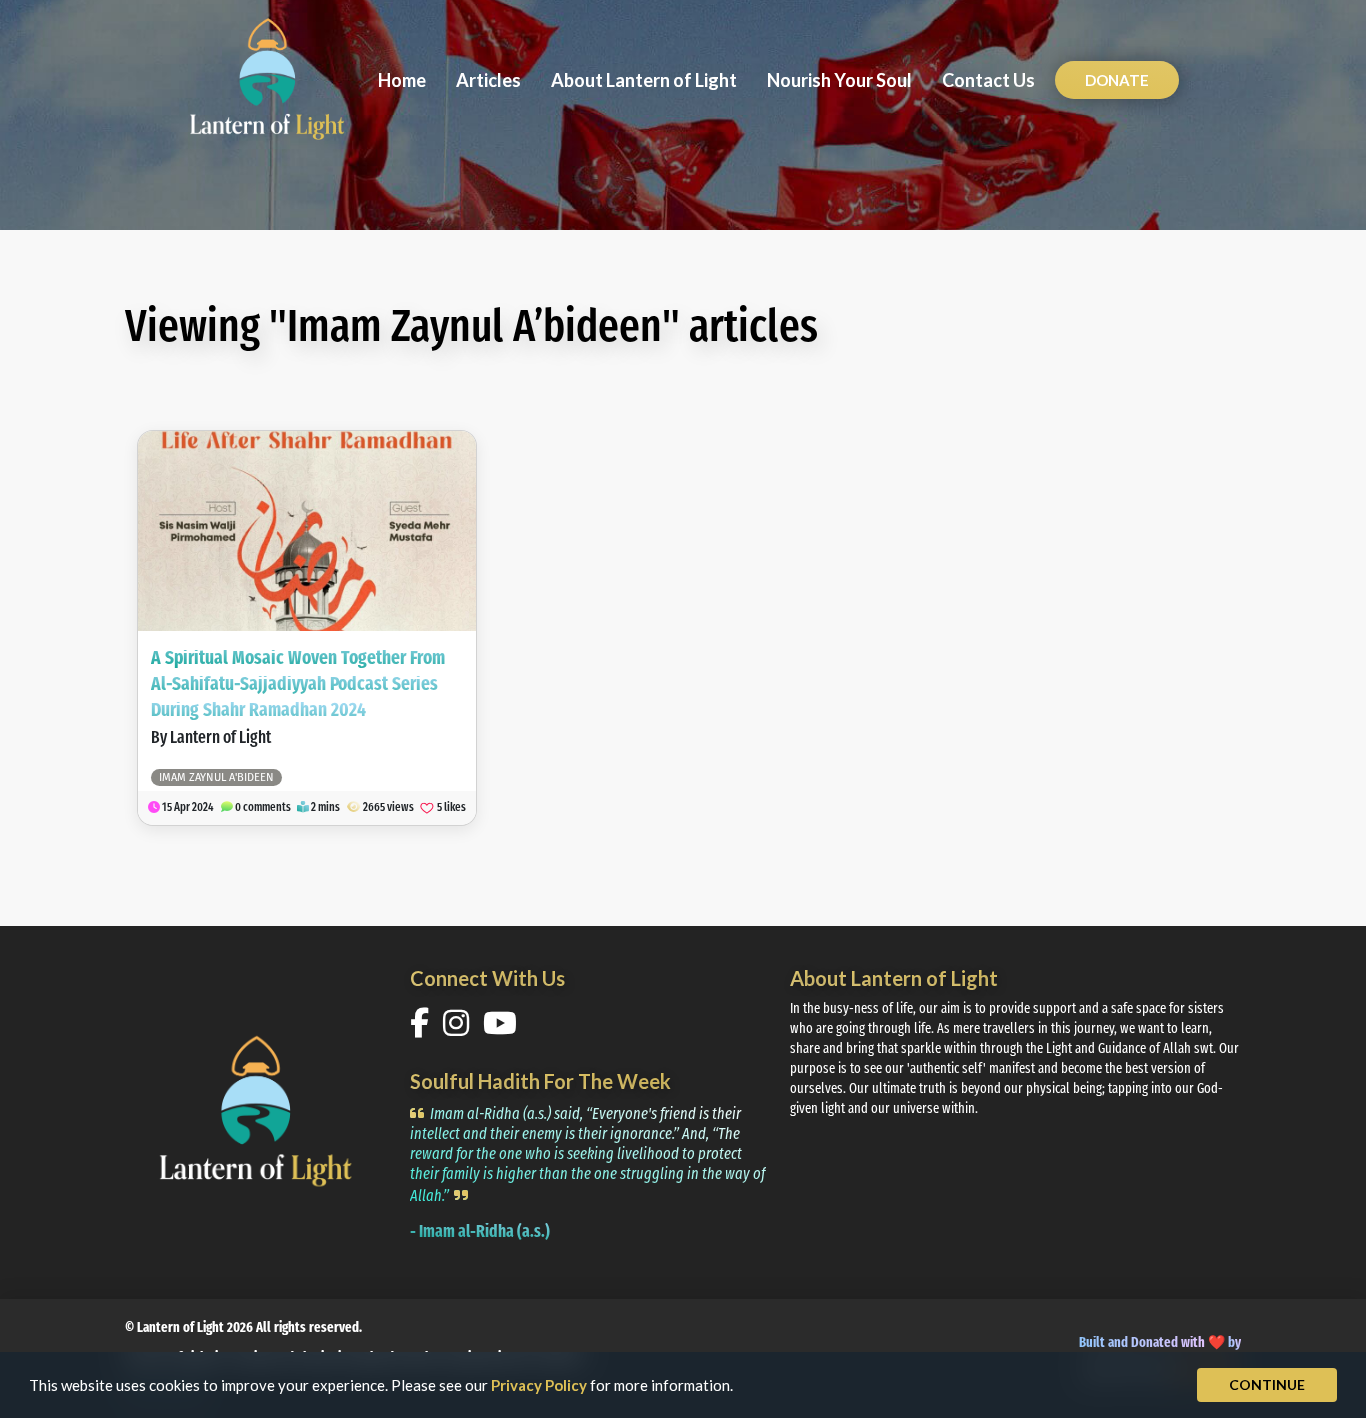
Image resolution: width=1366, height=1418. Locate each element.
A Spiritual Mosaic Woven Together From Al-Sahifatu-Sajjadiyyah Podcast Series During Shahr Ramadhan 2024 (298, 685)
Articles (488, 80)
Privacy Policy (539, 1385)
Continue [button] (1267, 1384)
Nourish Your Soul (839, 80)
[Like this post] (427, 808)
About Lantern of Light (644, 80)
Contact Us (988, 80)
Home (402, 80)
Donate (1117, 80)
